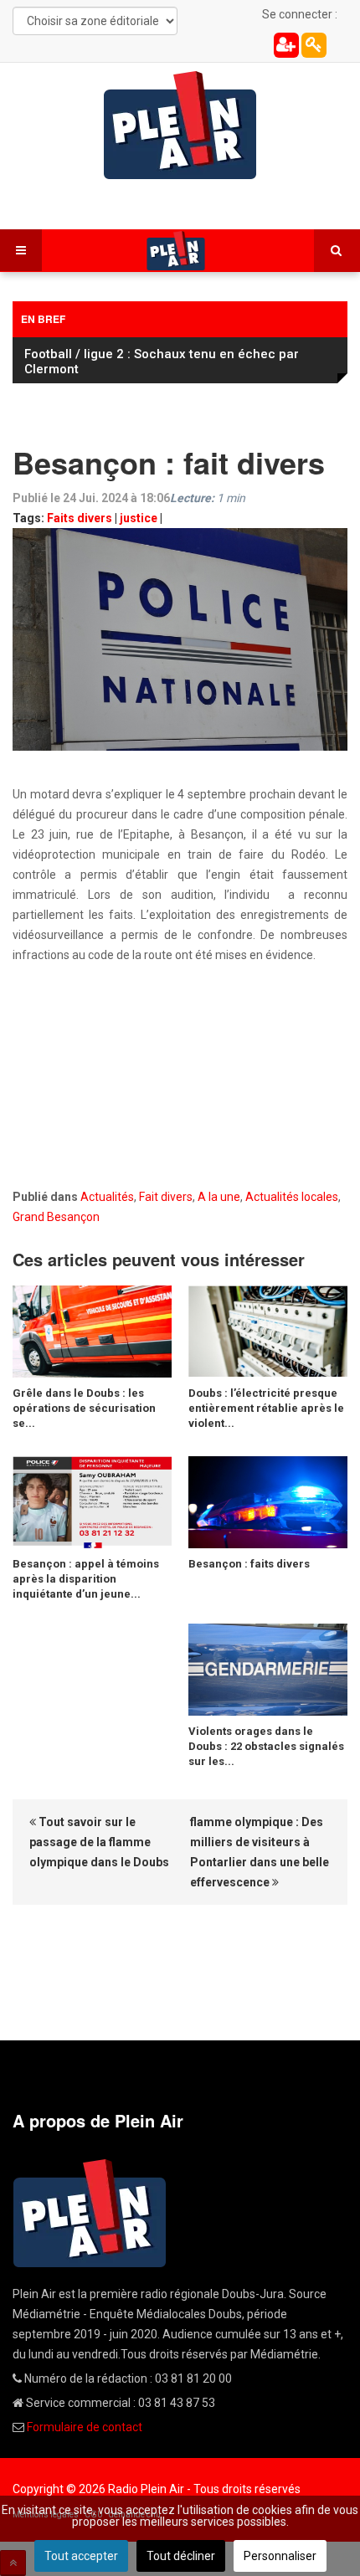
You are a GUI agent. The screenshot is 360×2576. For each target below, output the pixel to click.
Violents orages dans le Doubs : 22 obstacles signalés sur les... (266, 1746)
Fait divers (166, 1197)
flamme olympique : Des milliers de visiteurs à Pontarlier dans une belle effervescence (260, 1852)
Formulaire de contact (85, 2427)
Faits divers (80, 518)
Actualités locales (292, 1197)
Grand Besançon (56, 1217)
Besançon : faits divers (249, 1564)
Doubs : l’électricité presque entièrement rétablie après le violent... (266, 1408)
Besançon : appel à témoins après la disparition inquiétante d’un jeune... (86, 1579)
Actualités (107, 1197)
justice (139, 518)
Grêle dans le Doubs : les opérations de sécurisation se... (84, 1408)
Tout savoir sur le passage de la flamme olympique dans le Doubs (99, 1842)
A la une (219, 1197)
